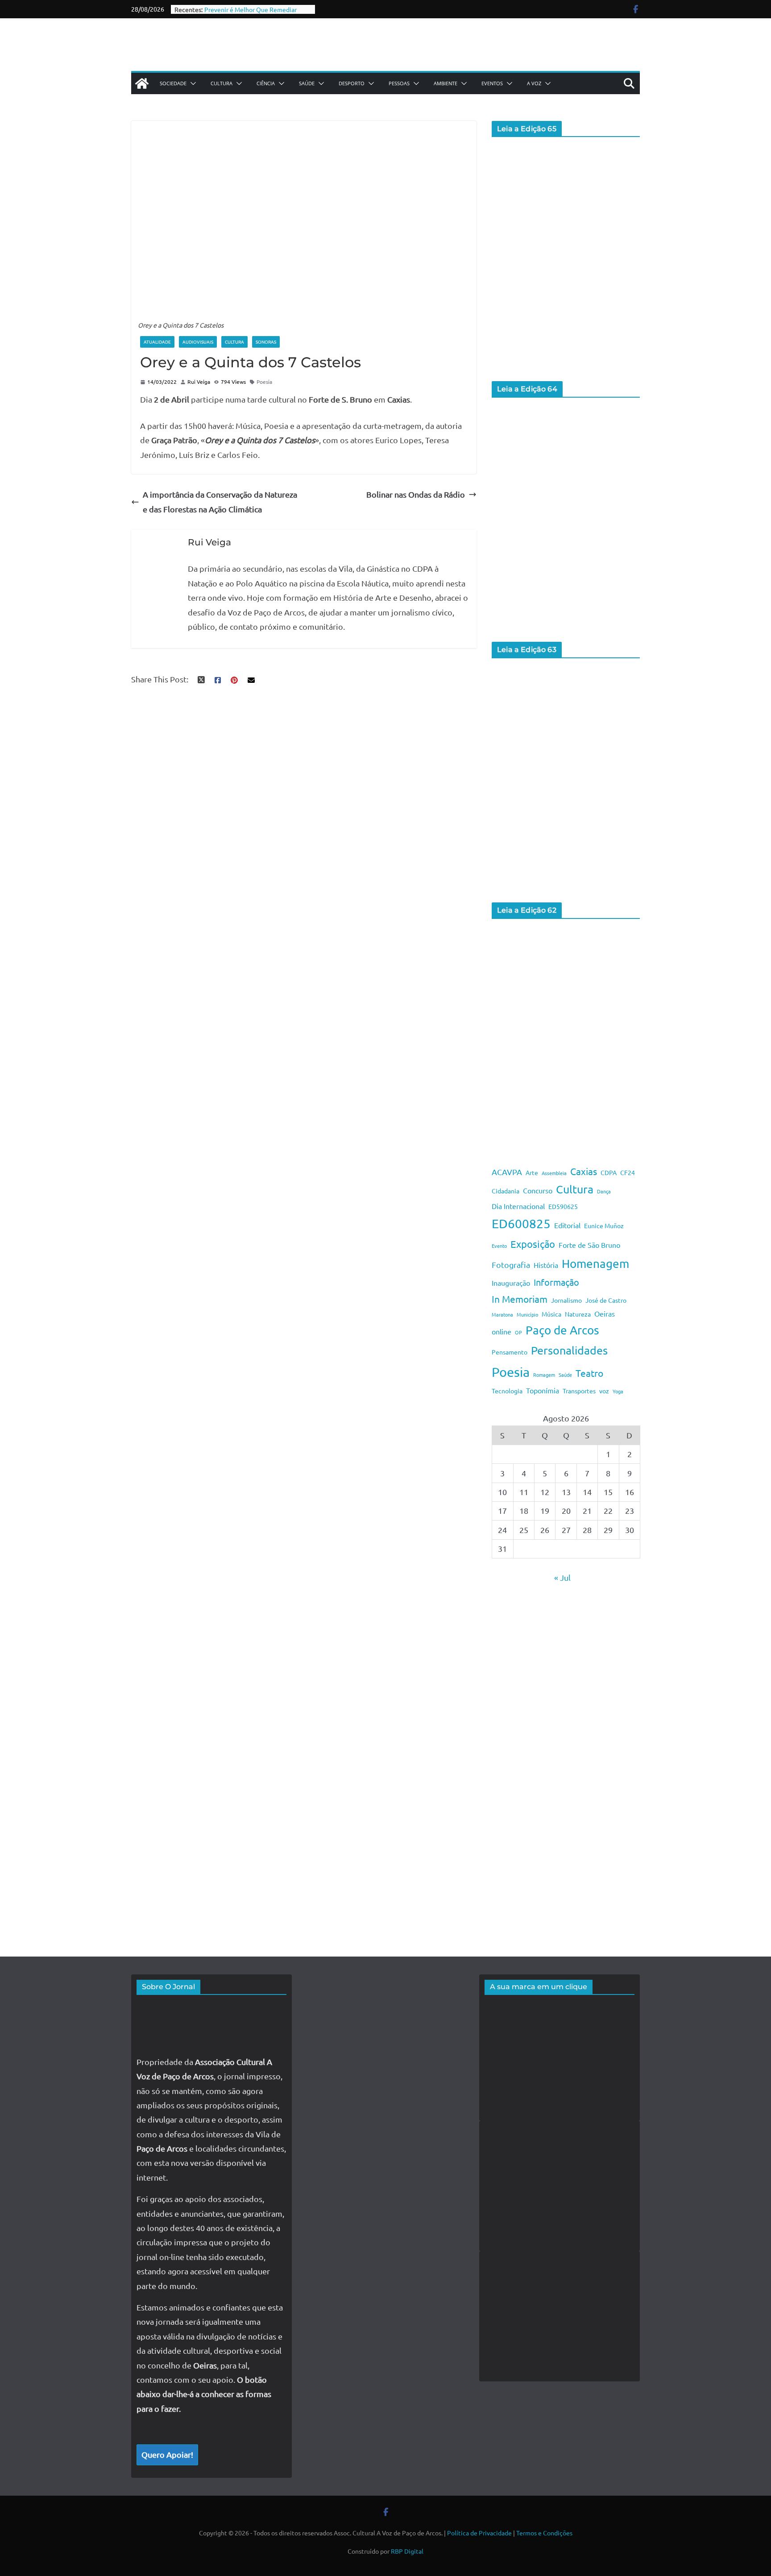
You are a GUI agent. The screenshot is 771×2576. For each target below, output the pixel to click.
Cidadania (506, 1191)
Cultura (222, 83)
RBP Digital (407, 2551)
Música (551, 1314)
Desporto (352, 83)
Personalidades (569, 1350)
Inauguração (511, 1283)
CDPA (609, 1172)
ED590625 (563, 1206)
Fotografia (511, 1265)
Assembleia (554, 1173)
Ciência (266, 83)
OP (518, 1332)
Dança (604, 1191)
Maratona (502, 1314)
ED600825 (521, 1224)
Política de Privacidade (479, 2533)
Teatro (589, 1373)
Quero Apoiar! (167, 2454)
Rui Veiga (199, 382)
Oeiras (605, 1313)
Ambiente (446, 83)
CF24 (628, 1172)
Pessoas (399, 83)
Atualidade (157, 342)
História (546, 1265)
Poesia (264, 382)
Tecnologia (507, 1391)
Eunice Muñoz (604, 1226)
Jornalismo (566, 1300)
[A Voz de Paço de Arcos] (142, 83)
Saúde (307, 83)
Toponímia (543, 1390)
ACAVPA (507, 1172)
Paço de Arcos (562, 1330)
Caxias (584, 1171)
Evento (499, 1246)
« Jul (562, 1577)
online (502, 1331)
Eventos (492, 83)
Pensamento (510, 1352)
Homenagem (595, 1264)
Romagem (544, 1375)
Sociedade (173, 83)
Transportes (579, 1391)
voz (604, 1391)
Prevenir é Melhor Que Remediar (251, 9)
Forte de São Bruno (589, 1245)
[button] (191, 83)
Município (527, 1314)
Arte (532, 1172)
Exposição (533, 1244)
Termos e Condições (544, 2533)
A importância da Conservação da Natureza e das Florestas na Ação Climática (220, 501)
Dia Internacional (518, 1206)
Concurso (538, 1190)
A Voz (534, 83)
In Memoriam (520, 1299)
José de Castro (606, 1300)
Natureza (578, 1314)
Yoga (618, 1391)
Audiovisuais (198, 342)
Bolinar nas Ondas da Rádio (416, 494)
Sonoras (266, 342)
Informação (556, 1282)
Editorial (567, 1225)
